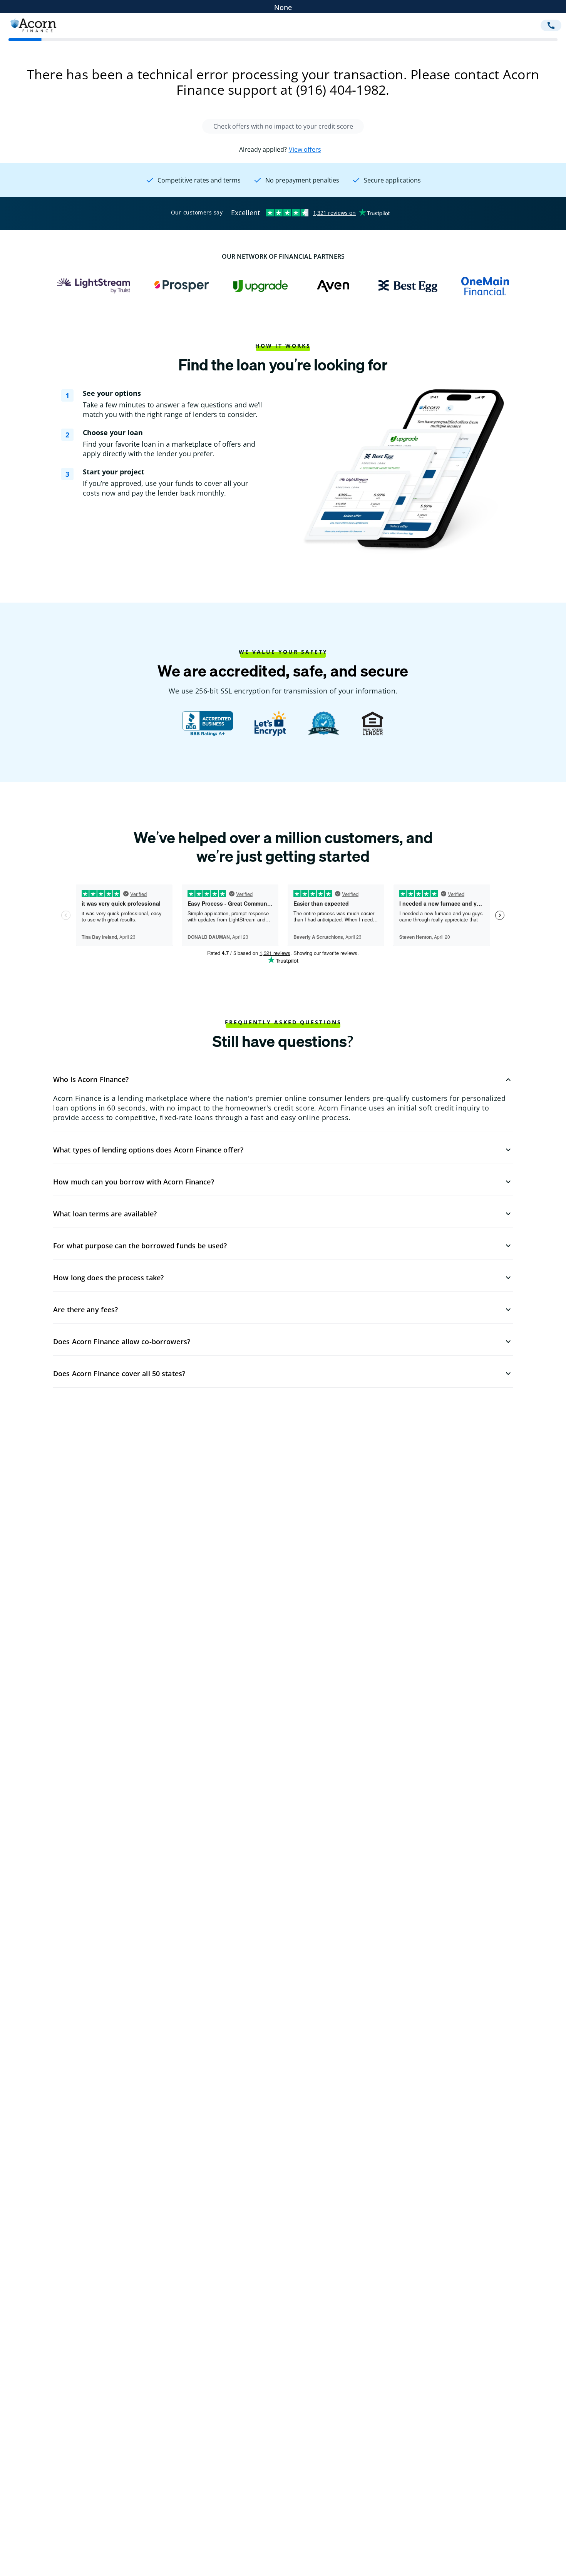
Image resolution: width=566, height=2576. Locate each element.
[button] (283, 1080)
